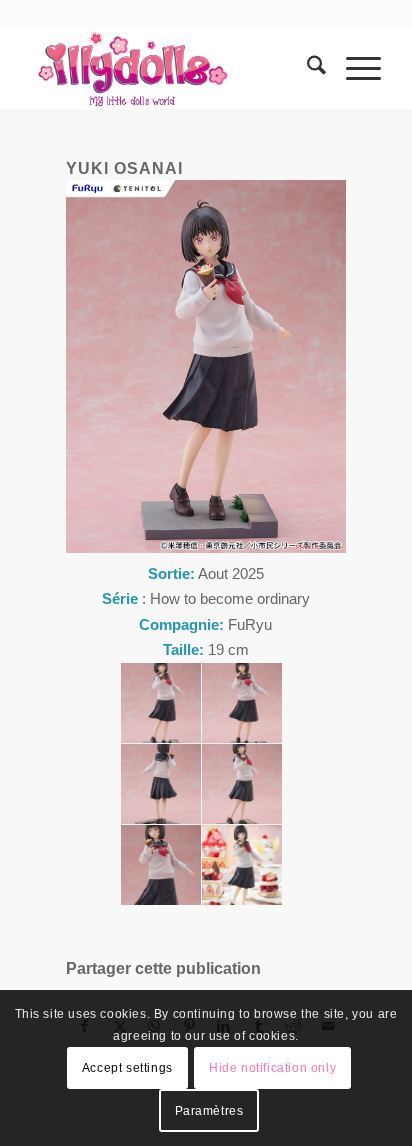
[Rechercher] (306, 69)
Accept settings (127, 1068)
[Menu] (353, 69)
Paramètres (209, 1111)
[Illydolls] (171, 69)
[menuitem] (306, 69)
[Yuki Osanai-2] (242, 703)
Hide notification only (272, 1068)
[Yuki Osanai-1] (161, 703)
